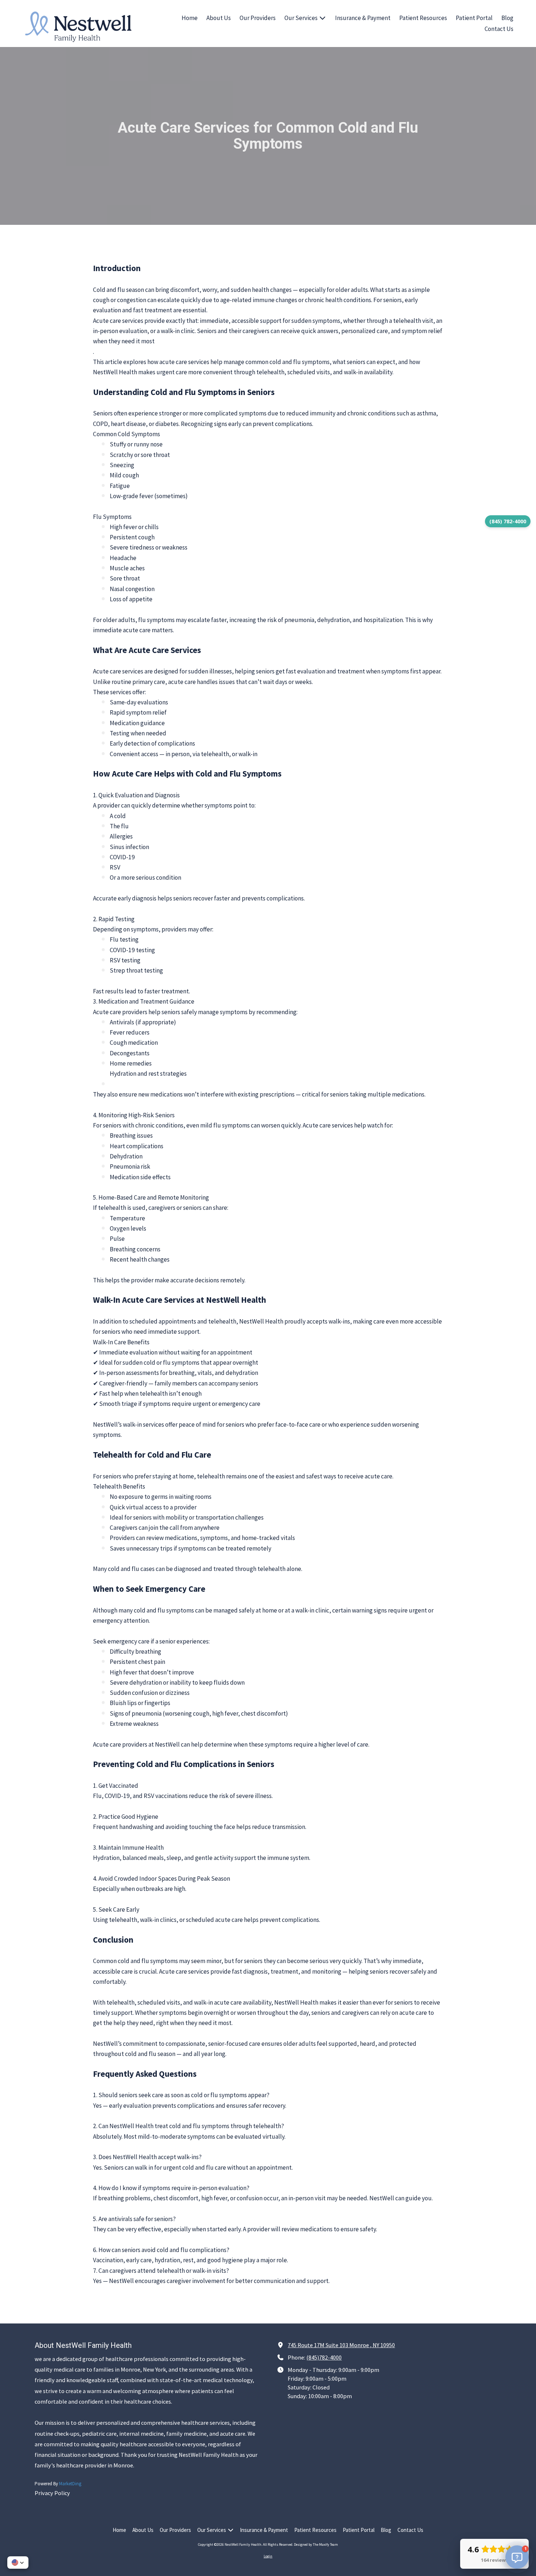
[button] (18, 2563)
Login (268, 2556)
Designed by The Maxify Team (316, 2544)
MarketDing (70, 2484)
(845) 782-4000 (508, 521)
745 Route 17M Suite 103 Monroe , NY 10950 (341, 2345)
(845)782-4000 (324, 2357)
